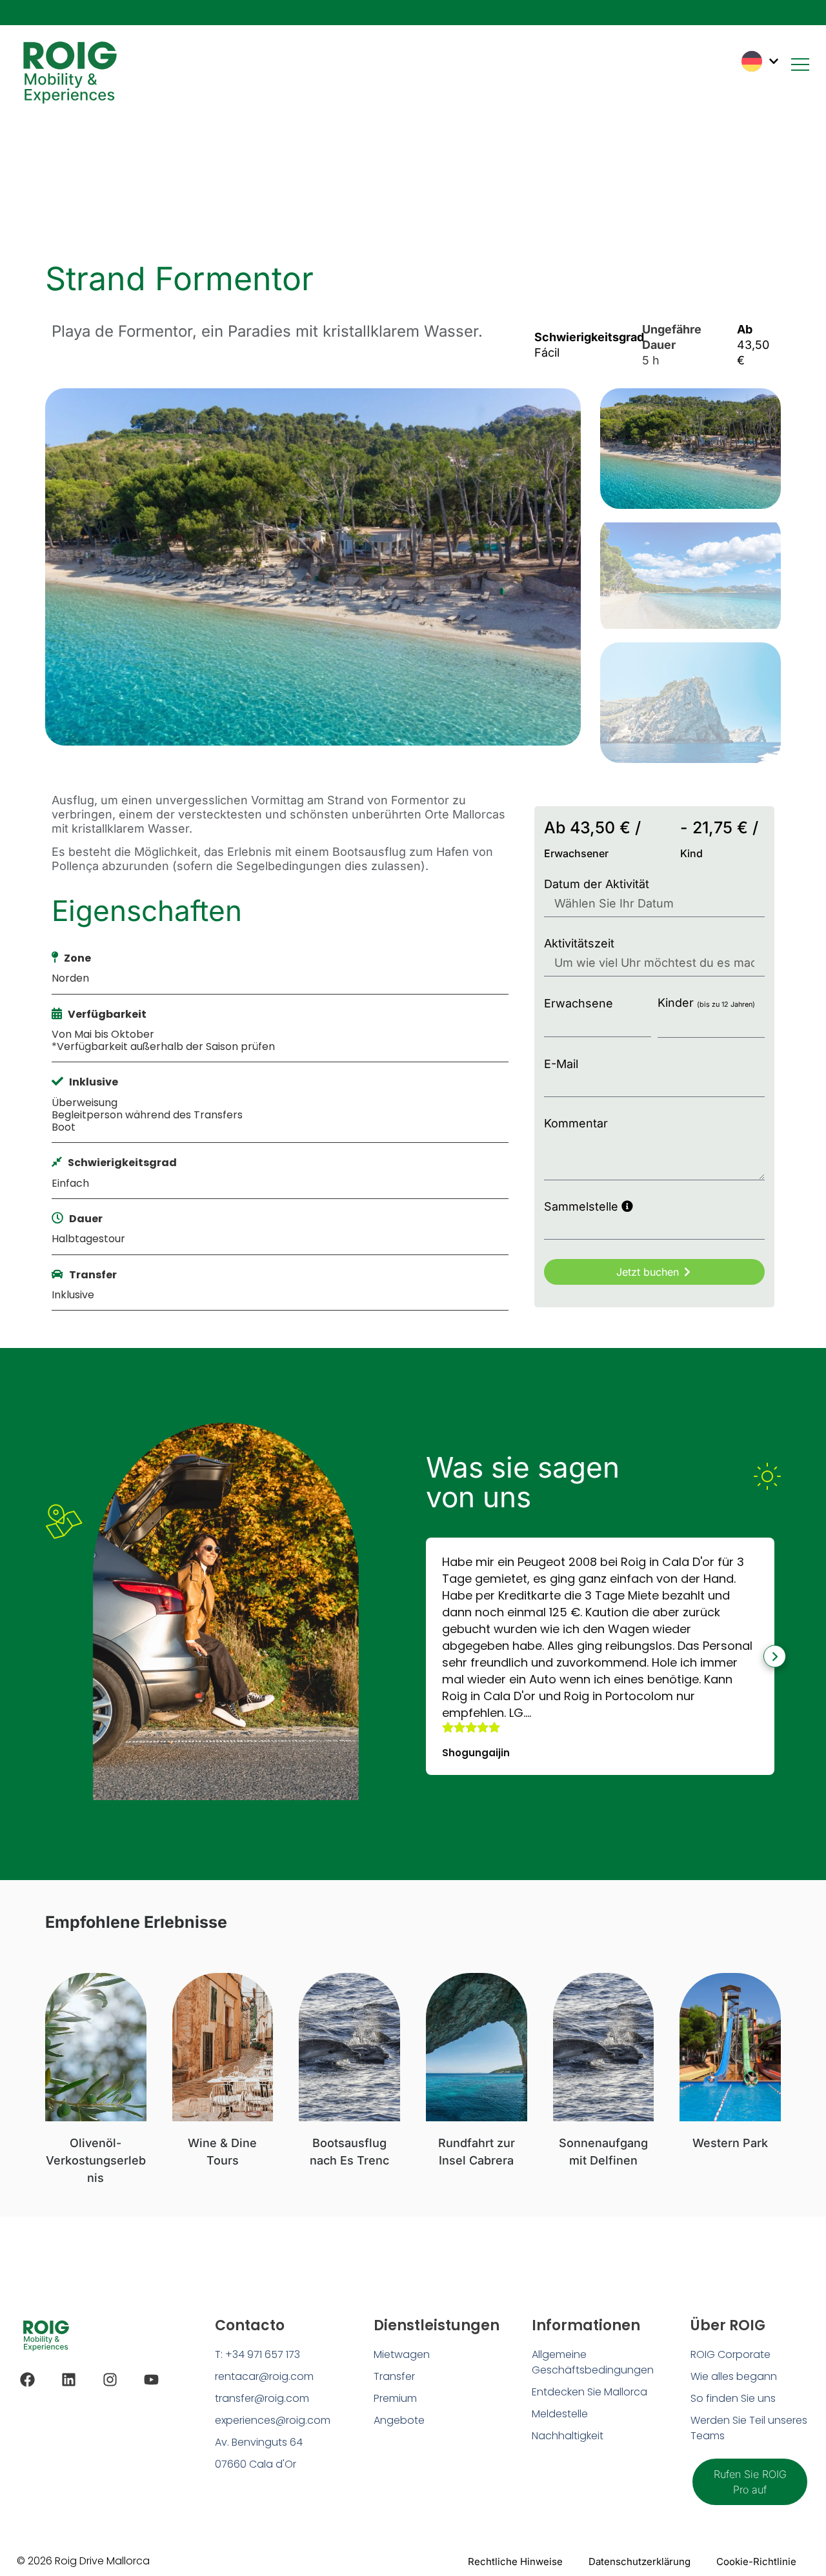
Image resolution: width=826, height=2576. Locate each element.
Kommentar (576, 1123)
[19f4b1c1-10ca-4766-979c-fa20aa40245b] (313, 567)
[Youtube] (151, 2380)
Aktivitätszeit (579, 943)
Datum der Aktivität (597, 884)
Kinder (706, 1003)
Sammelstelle (583, 1206)
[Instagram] (110, 2380)
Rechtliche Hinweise (515, 2561)
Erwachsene (579, 1003)
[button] (426, 1657)
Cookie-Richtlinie (756, 2561)
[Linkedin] (69, 2380)
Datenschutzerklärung (640, 2561)
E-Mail (561, 1064)
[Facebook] (27, 2380)
